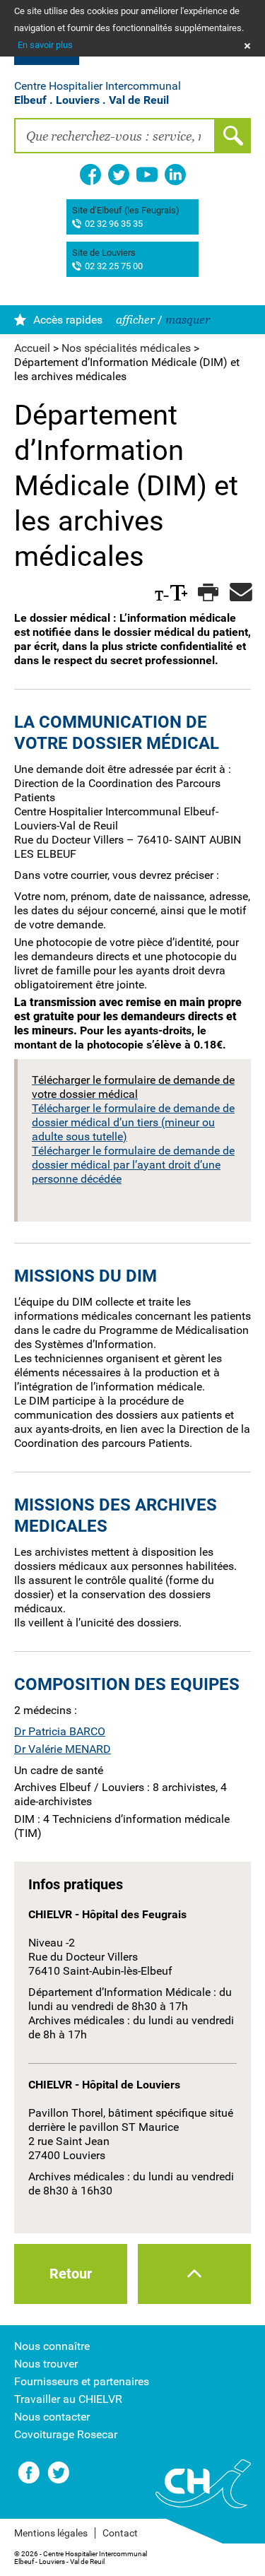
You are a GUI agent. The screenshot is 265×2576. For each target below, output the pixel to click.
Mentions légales (51, 2533)
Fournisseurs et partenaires (82, 2381)
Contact (120, 2533)
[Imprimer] (207, 593)
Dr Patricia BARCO (60, 1731)
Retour (71, 2274)
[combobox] (115, 136)
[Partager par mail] (238, 593)
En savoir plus (45, 45)
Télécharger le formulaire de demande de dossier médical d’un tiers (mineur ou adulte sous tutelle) (133, 1122)
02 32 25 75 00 (114, 267)
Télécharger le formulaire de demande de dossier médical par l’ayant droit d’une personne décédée (133, 1165)
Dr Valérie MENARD (63, 1749)
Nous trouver (46, 2364)
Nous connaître (52, 2346)
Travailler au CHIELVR (68, 2399)
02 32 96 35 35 (114, 224)
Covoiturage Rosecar (66, 2434)
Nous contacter (52, 2417)
